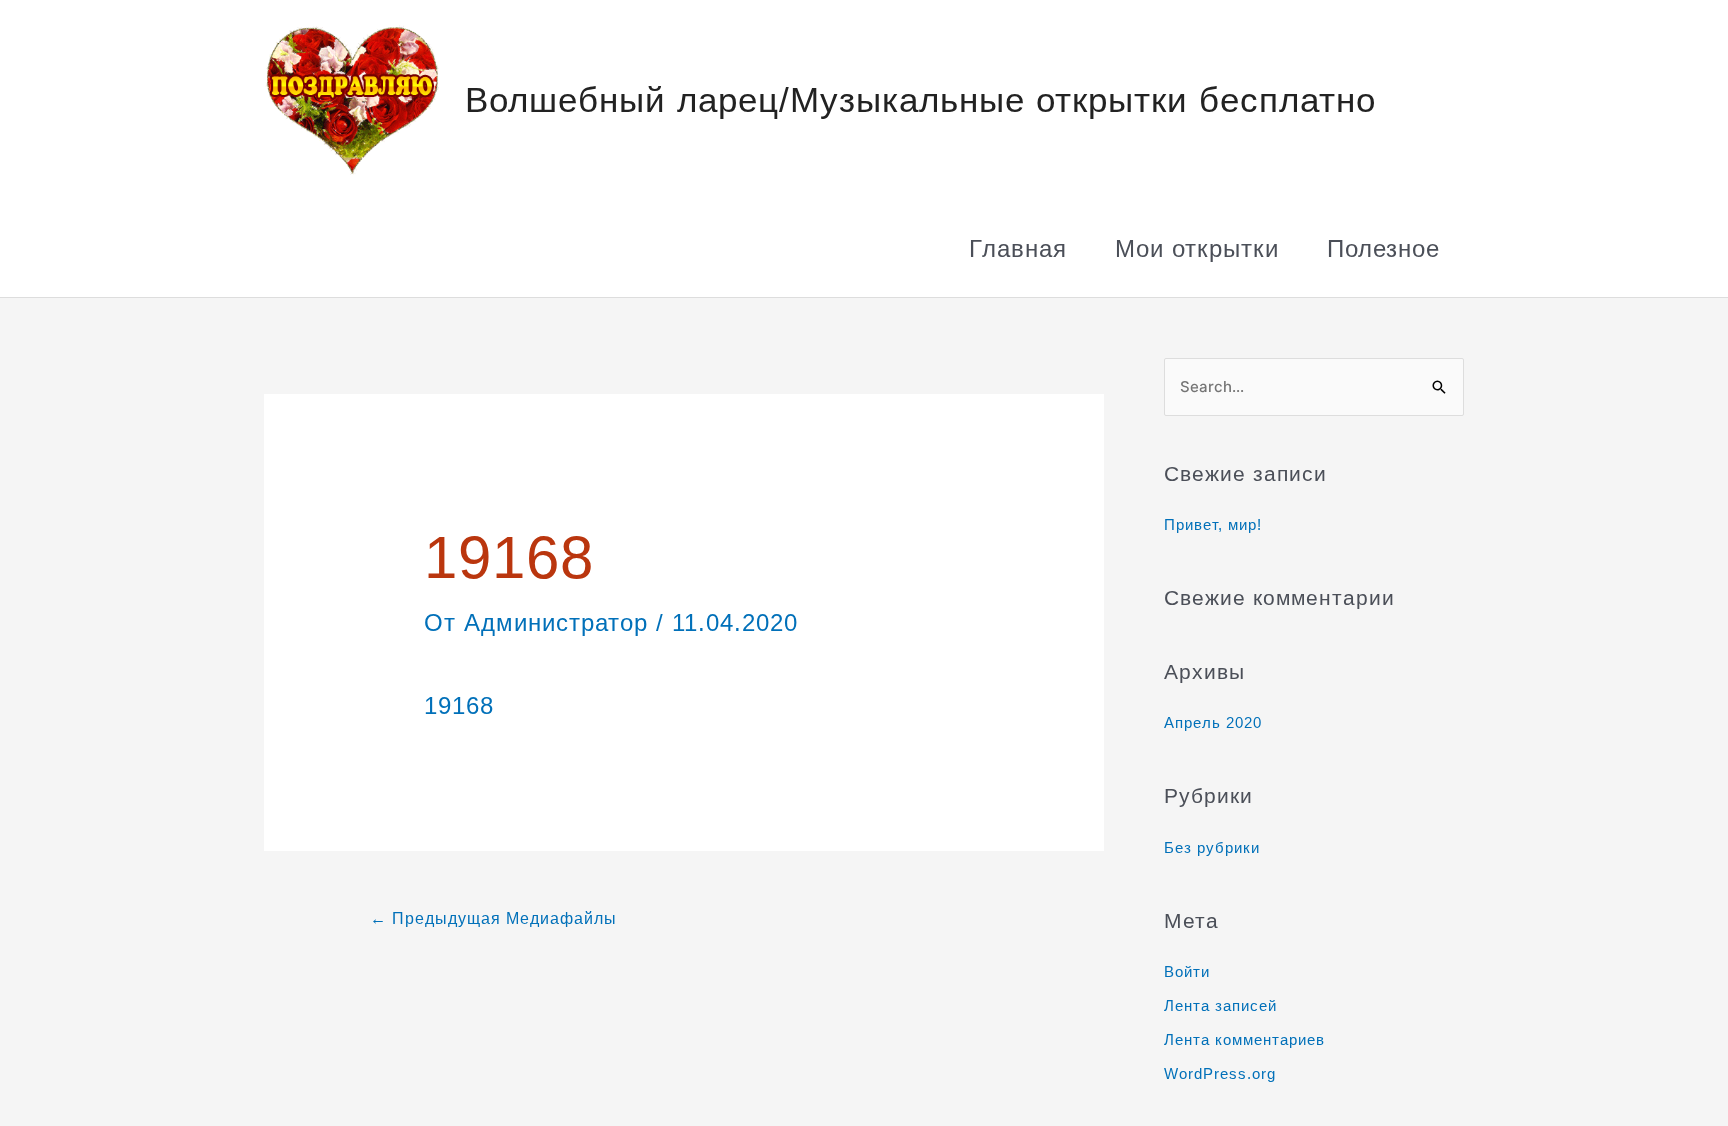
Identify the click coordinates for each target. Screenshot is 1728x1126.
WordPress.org (1220, 1073)
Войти (1187, 971)
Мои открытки (1197, 248)
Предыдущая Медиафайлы (493, 918)
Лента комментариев (1244, 1039)
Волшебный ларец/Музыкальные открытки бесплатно (920, 99)
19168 (459, 705)
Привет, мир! (1213, 524)
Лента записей (1220, 1005)
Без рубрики (1212, 847)
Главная (1018, 248)
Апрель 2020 (1213, 722)
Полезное (1383, 248)
